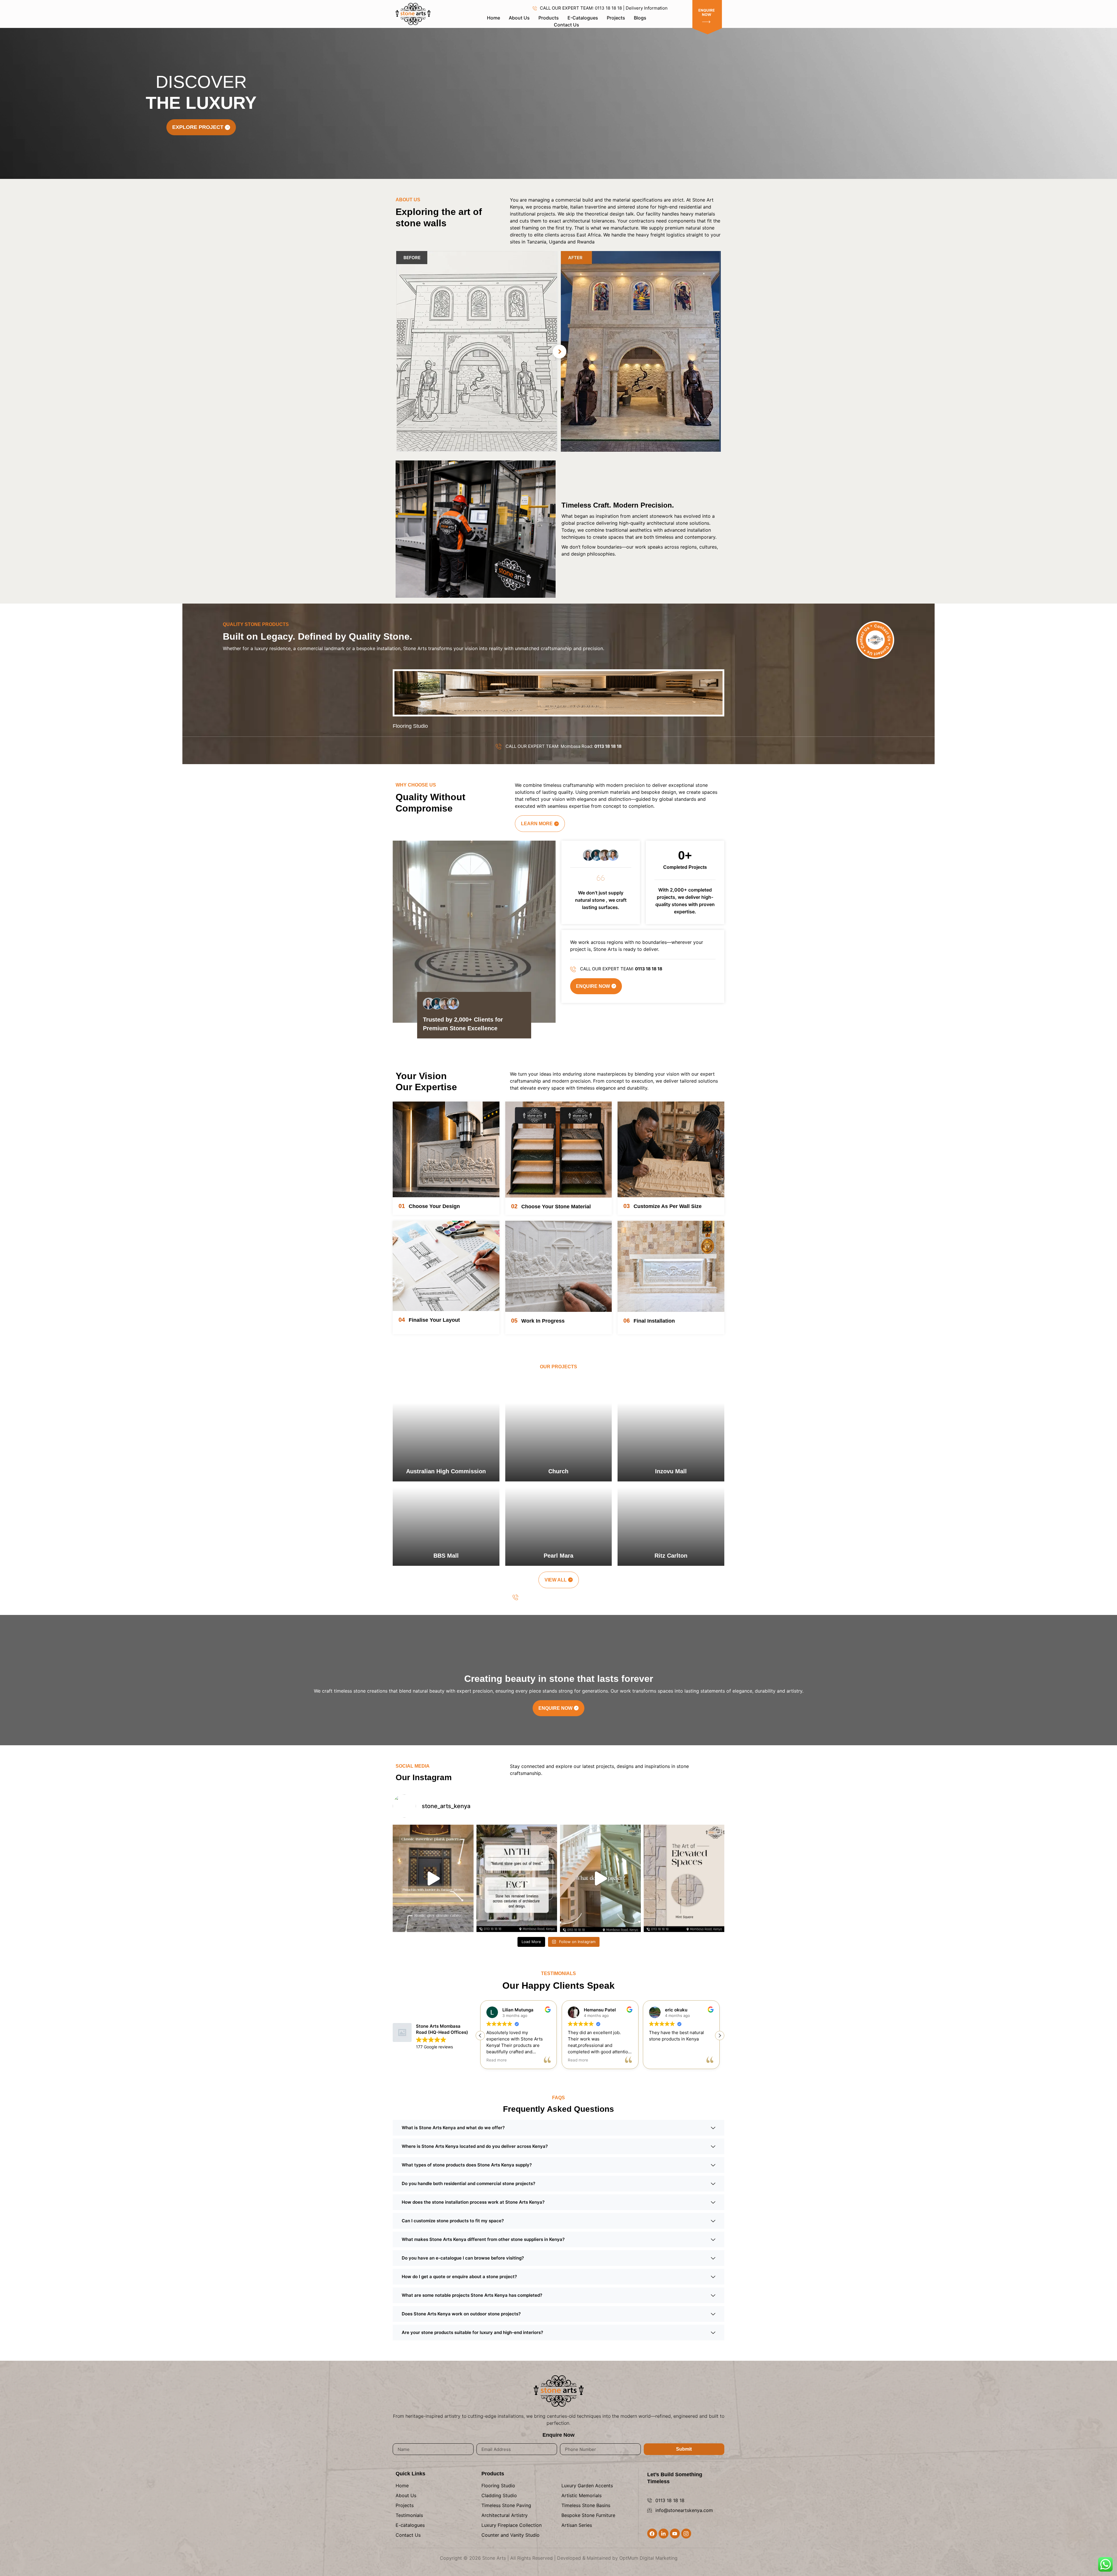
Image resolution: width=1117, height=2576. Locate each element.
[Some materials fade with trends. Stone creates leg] (517, 1878)
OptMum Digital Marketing (648, 2558)
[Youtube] (675, 2534)
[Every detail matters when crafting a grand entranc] (433, 1878)
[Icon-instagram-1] (686, 2534)
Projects (616, 18)
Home (493, 18)
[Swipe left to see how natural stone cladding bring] (684, 1878)
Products (549, 18)
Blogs (640, 18)
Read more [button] (578, 2060)
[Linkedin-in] (664, 2534)
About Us (519, 18)
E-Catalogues (583, 18)
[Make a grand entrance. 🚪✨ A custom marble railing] (600, 1878)
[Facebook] (652, 2534)
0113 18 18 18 (670, 2500)
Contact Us (566, 25)
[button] (720, 2036)
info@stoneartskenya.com (684, 2510)
